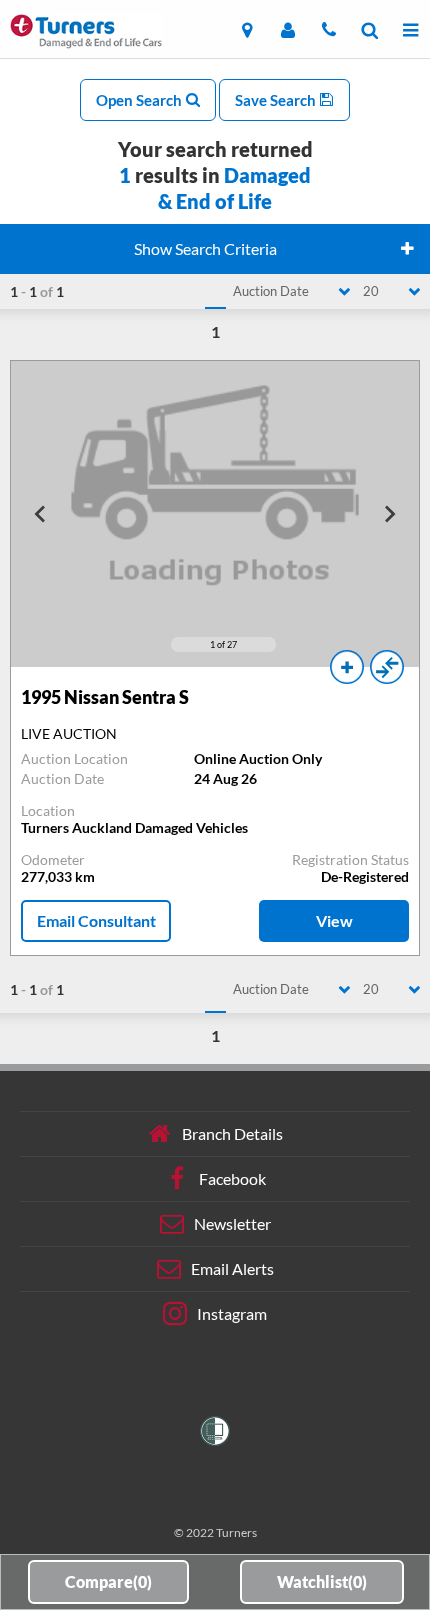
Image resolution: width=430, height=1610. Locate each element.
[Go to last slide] (41, 514)
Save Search (277, 100)
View (334, 920)
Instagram (232, 1313)
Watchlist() (322, 1581)
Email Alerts (232, 1268)
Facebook (232, 1178)
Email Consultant (96, 920)
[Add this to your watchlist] (347, 667)
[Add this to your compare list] (387, 667)
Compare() (108, 1581)
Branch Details (232, 1133)
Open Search (140, 100)
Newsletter (232, 1223)
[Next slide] (389, 514)
